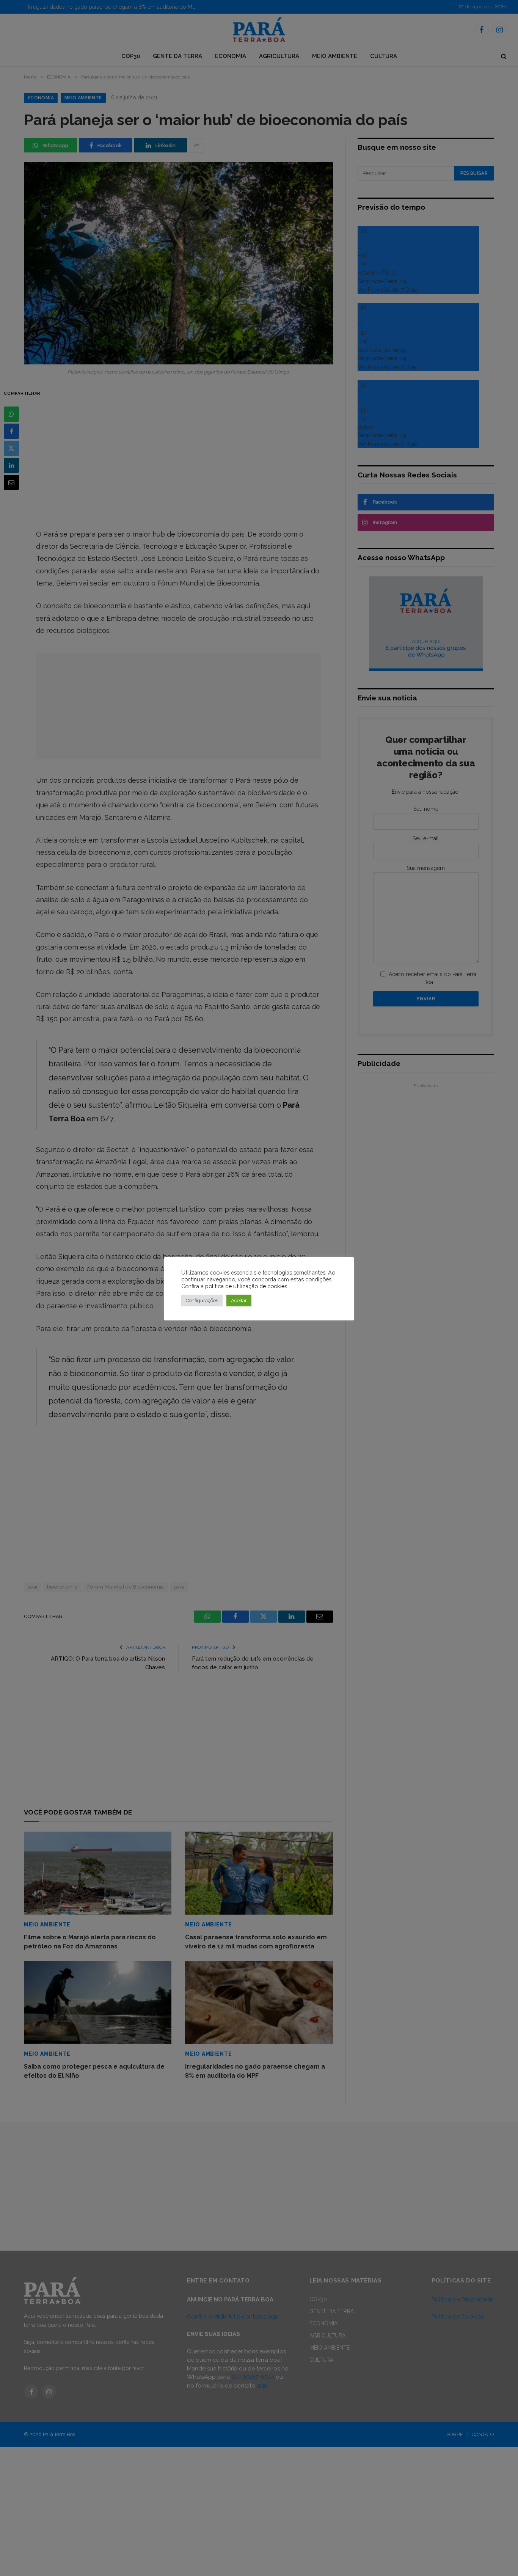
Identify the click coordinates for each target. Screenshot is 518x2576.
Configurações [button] (202, 1301)
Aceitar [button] (239, 1301)
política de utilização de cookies (246, 1286)
